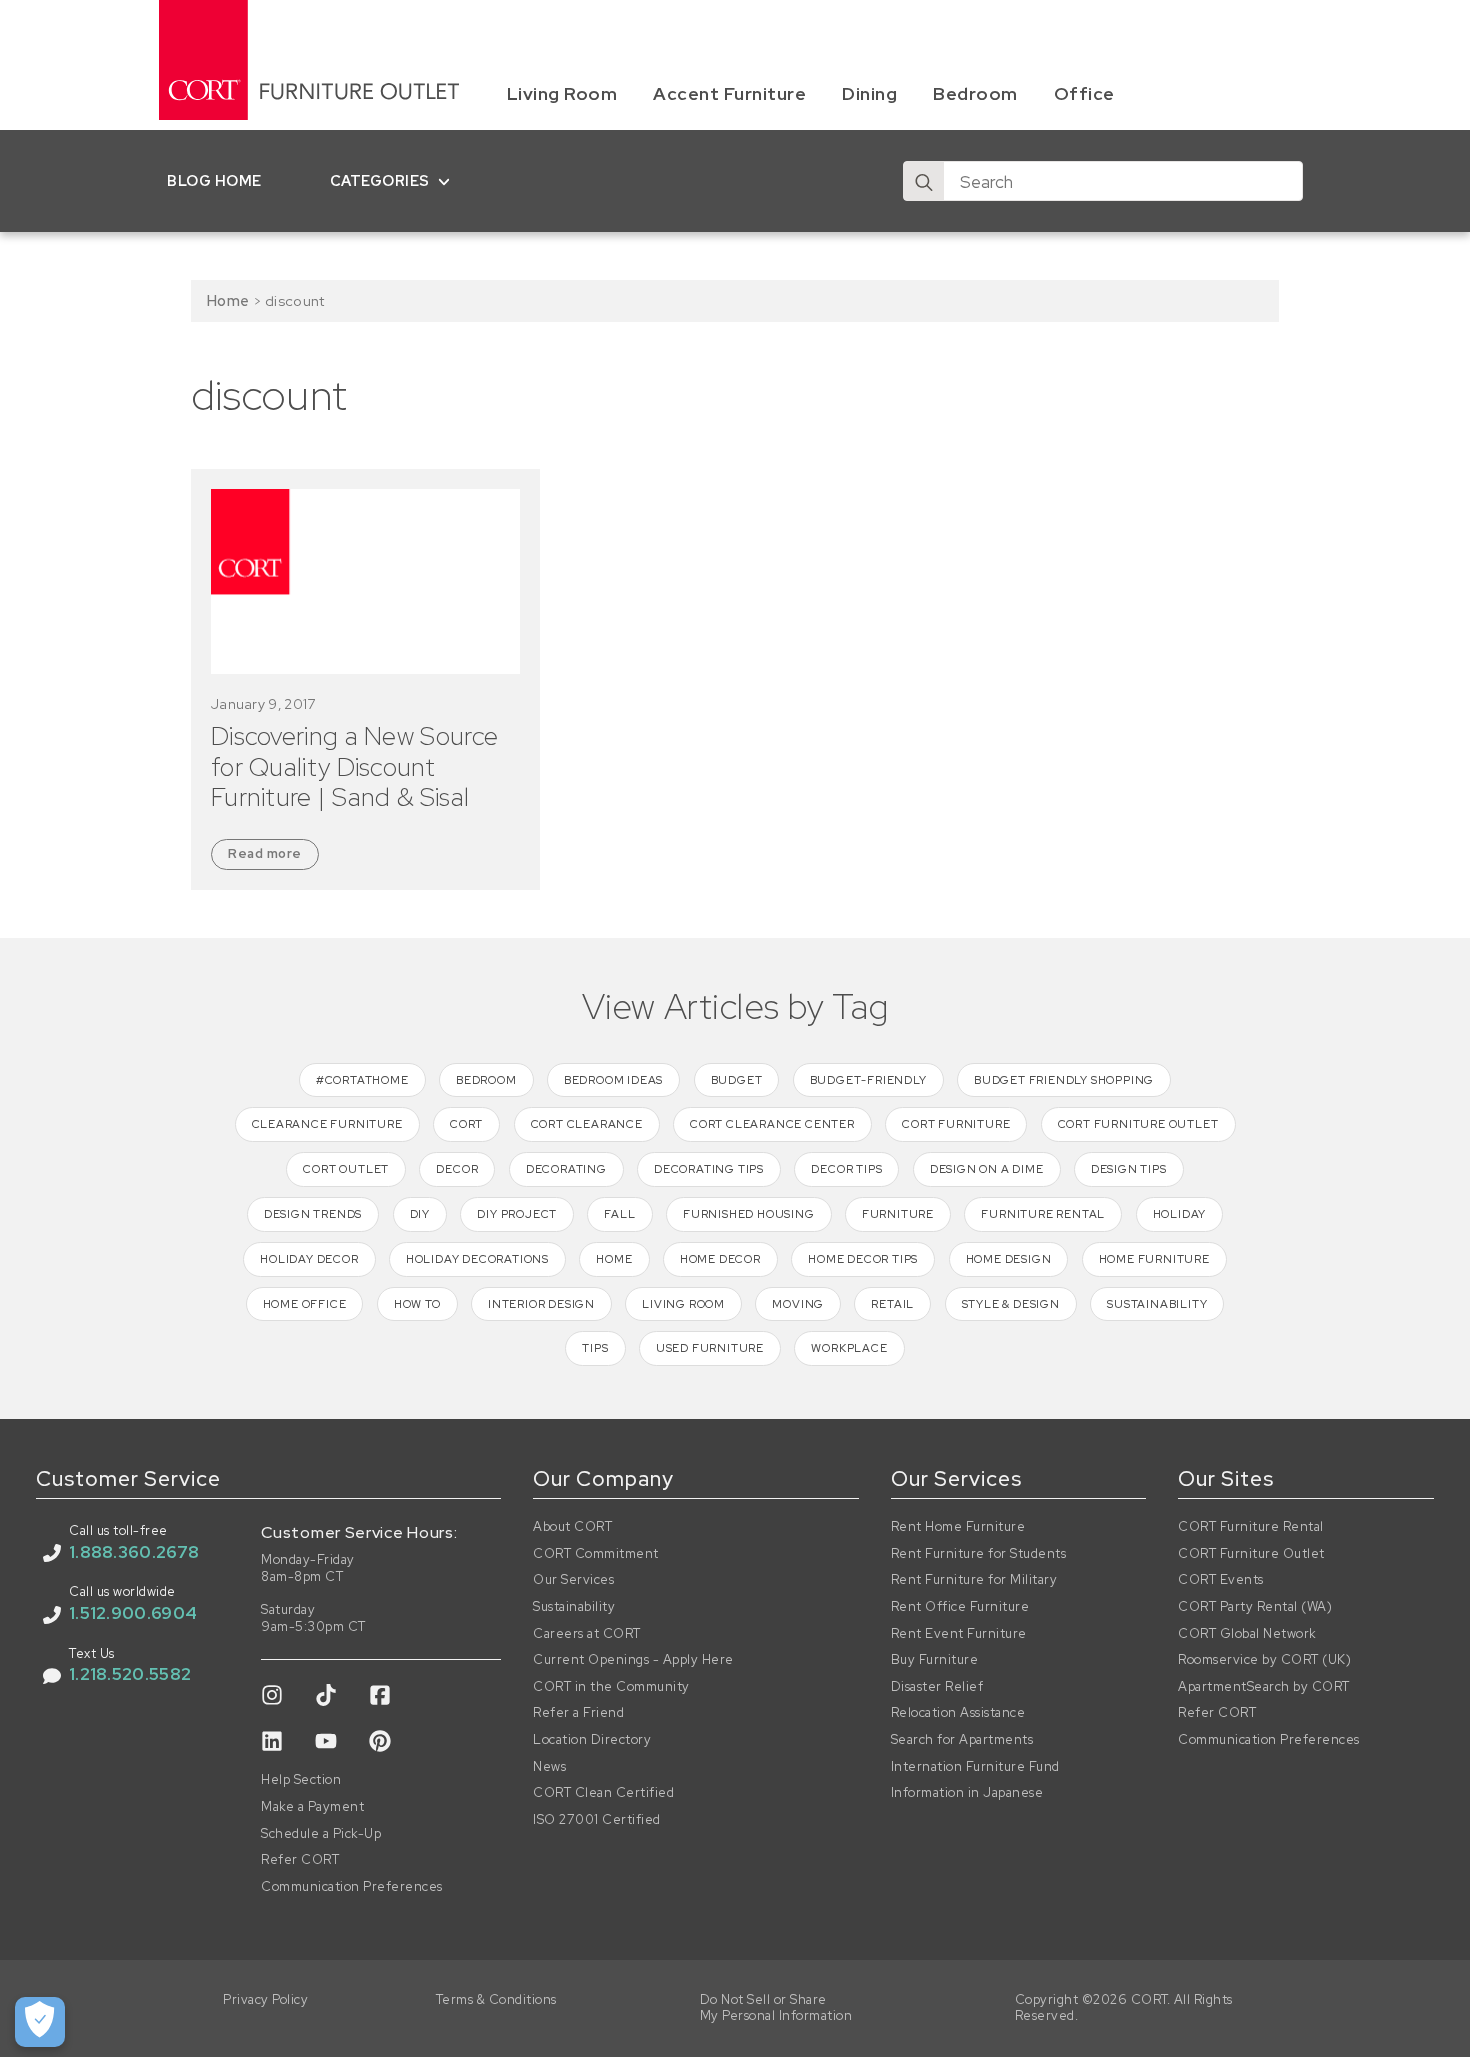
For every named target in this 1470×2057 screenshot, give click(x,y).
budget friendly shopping (1064, 1080)
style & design (1011, 1304)
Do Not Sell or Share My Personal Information (776, 2008)
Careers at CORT (587, 1634)
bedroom (486, 1080)
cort (466, 1124)
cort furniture (956, 1124)
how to (417, 1304)
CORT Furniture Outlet (1251, 1554)
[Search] (924, 182)
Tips (595, 1348)
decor (457, 1169)
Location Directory (592, 1740)
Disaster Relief (937, 1687)
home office (305, 1304)
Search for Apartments (962, 1740)
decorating (566, 1169)
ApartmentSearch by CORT (1264, 1687)
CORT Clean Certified (603, 1793)
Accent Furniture (729, 93)
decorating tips (709, 1169)
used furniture (710, 1348)
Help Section (301, 1780)
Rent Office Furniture (960, 1607)
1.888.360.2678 (134, 1552)
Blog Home (214, 180)
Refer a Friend (578, 1713)
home (614, 1259)
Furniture (898, 1214)
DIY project (517, 1214)
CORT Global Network (1247, 1634)
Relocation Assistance (958, 1713)
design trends (313, 1214)
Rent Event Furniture (959, 1634)
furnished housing (749, 1214)
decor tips (846, 1169)
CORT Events (1221, 1580)
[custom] (272, 1695)
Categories (380, 180)
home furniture (1154, 1259)
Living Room (562, 93)
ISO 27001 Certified (597, 1820)
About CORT (572, 1527)
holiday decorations (477, 1259)
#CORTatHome (362, 1080)
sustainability (1157, 1304)
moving (798, 1304)
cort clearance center (772, 1124)
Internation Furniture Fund (975, 1767)
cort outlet (346, 1169)
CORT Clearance (587, 1124)
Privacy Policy (265, 2000)
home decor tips (863, 1259)
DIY (420, 1214)
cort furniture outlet (1138, 1124)
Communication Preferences (352, 1887)
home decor (720, 1259)
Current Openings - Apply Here (633, 1660)
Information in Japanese (967, 1793)
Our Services (573, 1580)
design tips (1129, 1169)
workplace (849, 1348)
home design (1009, 1259)
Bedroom (975, 93)
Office (1084, 93)
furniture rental (1043, 1214)
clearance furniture (327, 1124)
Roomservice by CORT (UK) (1264, 1660)
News (549, 1767)
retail (892, 1304)
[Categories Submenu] (448, 181)
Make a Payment (312, 1807)
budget (737, 1080)
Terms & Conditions (496, 2000)
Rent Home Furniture (958, 1527)
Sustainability (574, 1607)
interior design (541, 1304)
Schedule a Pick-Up (321, 1834)
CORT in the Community (611, 1687)
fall (619, 1214)
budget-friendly (868, 1080)
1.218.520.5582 (130, 1674)
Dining (869, 93)
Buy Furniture (935, 1660)
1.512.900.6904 (133, 1613)
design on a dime (987, 1169)
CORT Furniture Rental (1251, 1527)
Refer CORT (300, 1860)
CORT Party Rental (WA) (1255, 1607)
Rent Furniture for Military (974, 1580)
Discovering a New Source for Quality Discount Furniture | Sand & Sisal (354, 767)
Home (228, 300)
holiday (1180, 1214)
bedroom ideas (613, 1080)
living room (683, 1304)
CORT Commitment (596, 1554)
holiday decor (309, 1259)
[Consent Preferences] (40, 2022)
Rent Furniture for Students (979, 1554)
